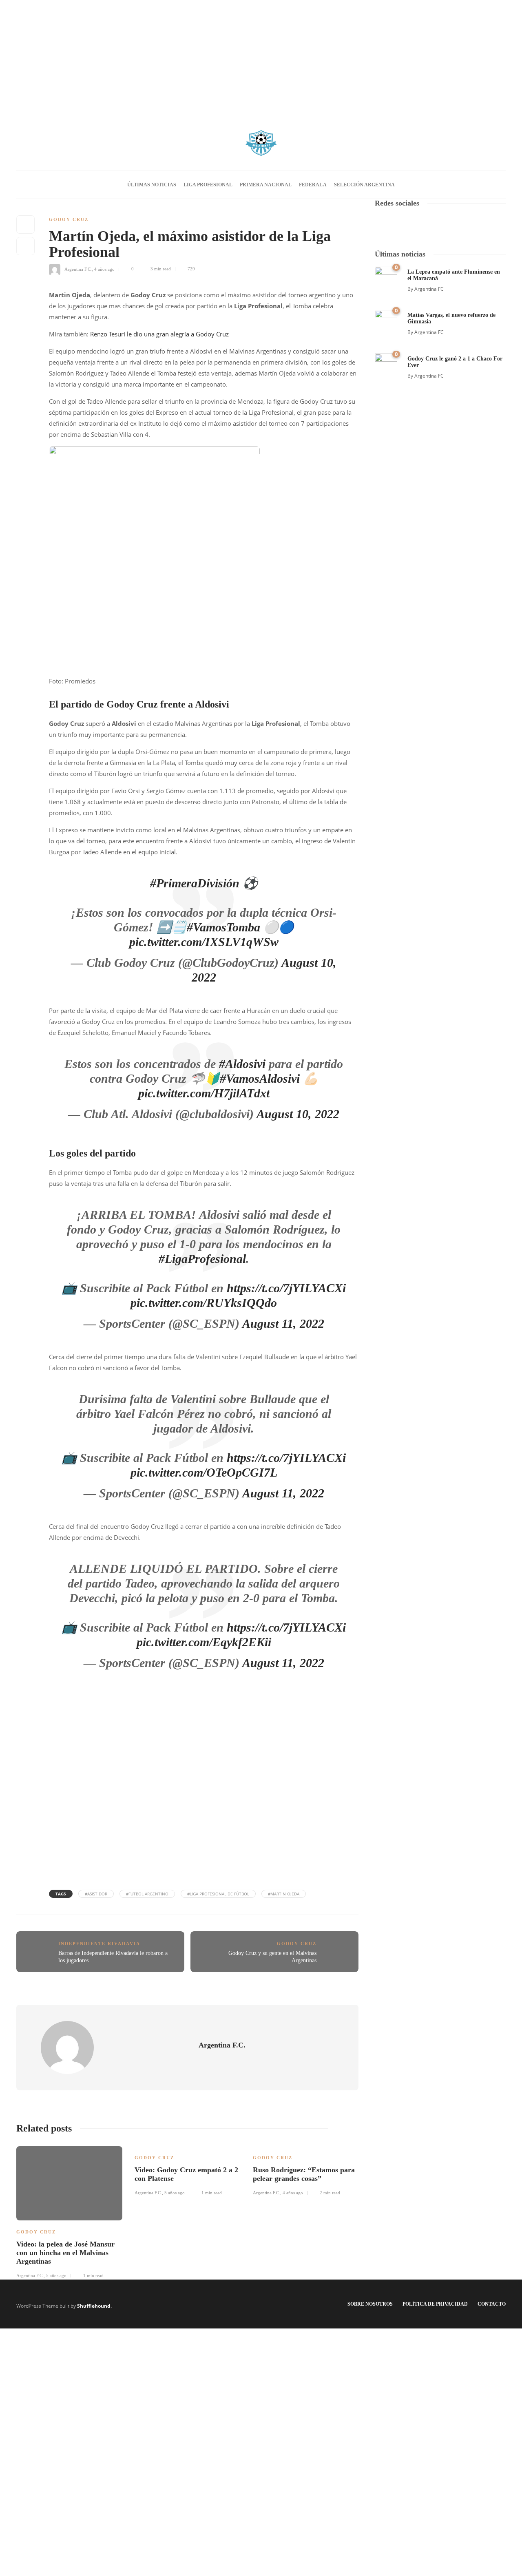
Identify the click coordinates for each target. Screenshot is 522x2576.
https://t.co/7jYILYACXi (286, 1288)
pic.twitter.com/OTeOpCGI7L (204, 1472)
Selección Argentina (364, 185)
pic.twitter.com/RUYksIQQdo (204, 1303)
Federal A (313, 185)
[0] (386, 277)
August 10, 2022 (298, 1114)
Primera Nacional (266, 185)
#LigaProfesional (202, 1259)
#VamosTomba (223, 927)
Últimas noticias (152, 185)
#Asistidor (96, 1894)
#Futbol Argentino (147, 1894)
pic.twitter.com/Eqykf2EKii (204, 1642)
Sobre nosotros (370, 2304)
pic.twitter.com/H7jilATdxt (204, 1093)
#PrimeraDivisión (195, 883)
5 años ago (56, 2275)
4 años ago (104, 269)
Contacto (492, 2304)
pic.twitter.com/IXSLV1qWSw (204, 942)
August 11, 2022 (283, 1323)
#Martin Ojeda (284, 1894)
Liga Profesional (208, 185)
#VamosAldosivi (260, 1078)
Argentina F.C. (78, 269)
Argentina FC (429, 289)
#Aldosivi (242, 1064)
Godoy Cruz (69, 219)
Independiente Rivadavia (99, 1944)
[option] (69, 2211)
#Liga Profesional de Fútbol (218, 1894)
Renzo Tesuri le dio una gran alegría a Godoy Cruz (159, 334)
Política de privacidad (435, 2304)
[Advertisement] (261, 57)
